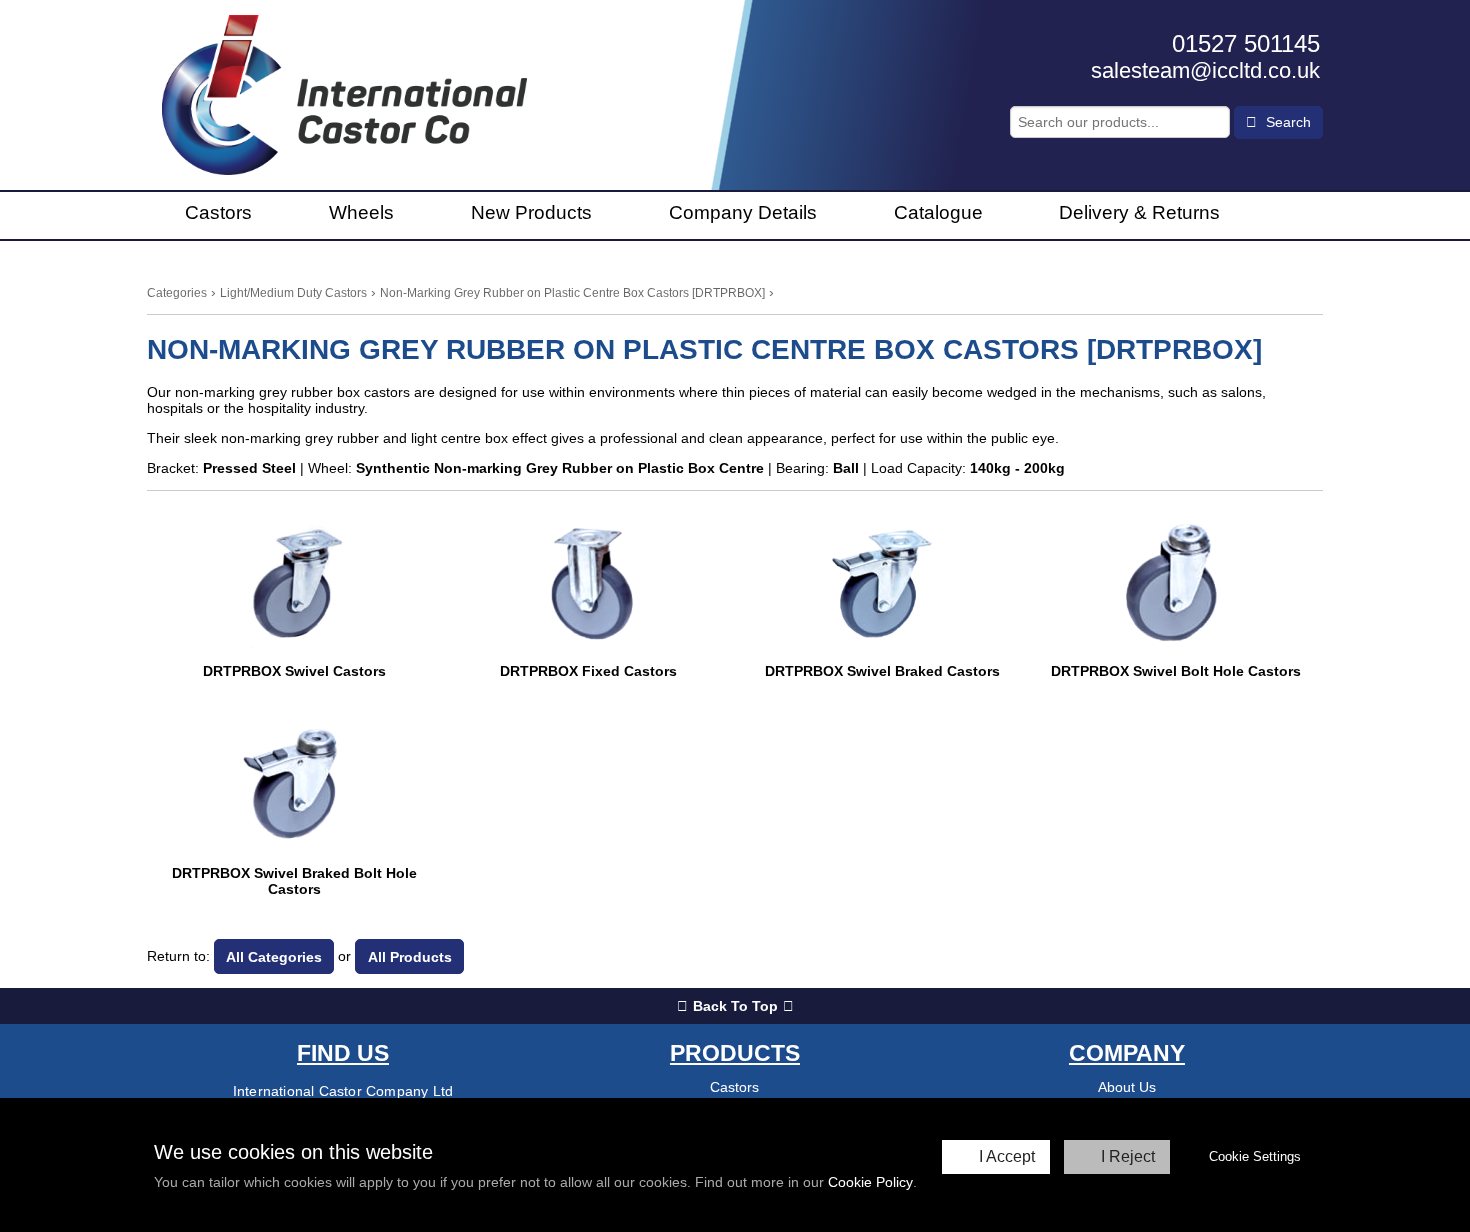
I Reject (1128, 1156)
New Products (531, 212)
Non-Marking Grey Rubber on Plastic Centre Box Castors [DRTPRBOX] (572, 293)
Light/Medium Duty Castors (293, 293)
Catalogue (938, 212)
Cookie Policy (870, 1182)
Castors (218, 212)
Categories (177, 293)
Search (1286, 122)
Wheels (361, 212)
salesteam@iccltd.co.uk (1205, 70)
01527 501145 (1246, 43)
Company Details (743, 212)
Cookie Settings (1255, 1156)
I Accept (1007, 1156)
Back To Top (735, 1006)
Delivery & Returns (1139, 212)
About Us (1127, 1087)
